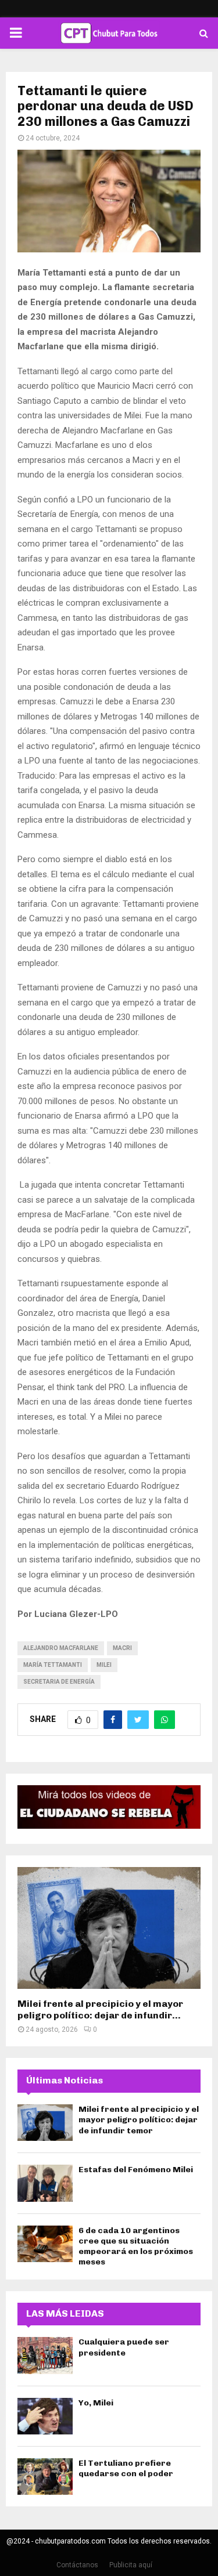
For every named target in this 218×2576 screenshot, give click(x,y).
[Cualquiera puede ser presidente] (45, 2355)
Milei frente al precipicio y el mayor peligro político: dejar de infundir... (100, 2009)
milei (104, 1665)
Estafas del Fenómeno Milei (136, 2170)
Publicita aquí (131, 2565)
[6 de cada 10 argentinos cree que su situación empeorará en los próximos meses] (45, 2244)
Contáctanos (77, 2565)
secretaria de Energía (59, 1682)
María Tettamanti (53, 1665)
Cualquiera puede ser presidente (124, 2347)
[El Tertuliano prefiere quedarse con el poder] (45, 2476)
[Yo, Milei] (45, 2416)
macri (122, 1648)
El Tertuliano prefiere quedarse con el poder (126, 2468)
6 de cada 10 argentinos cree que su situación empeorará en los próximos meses (136, 2246)
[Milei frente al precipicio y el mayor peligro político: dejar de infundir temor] (109, 1928)
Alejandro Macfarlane (61, 1648)
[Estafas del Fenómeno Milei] (45, 2183)
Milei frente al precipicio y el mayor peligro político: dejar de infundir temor (139, 2120)
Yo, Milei (96, 2403)
